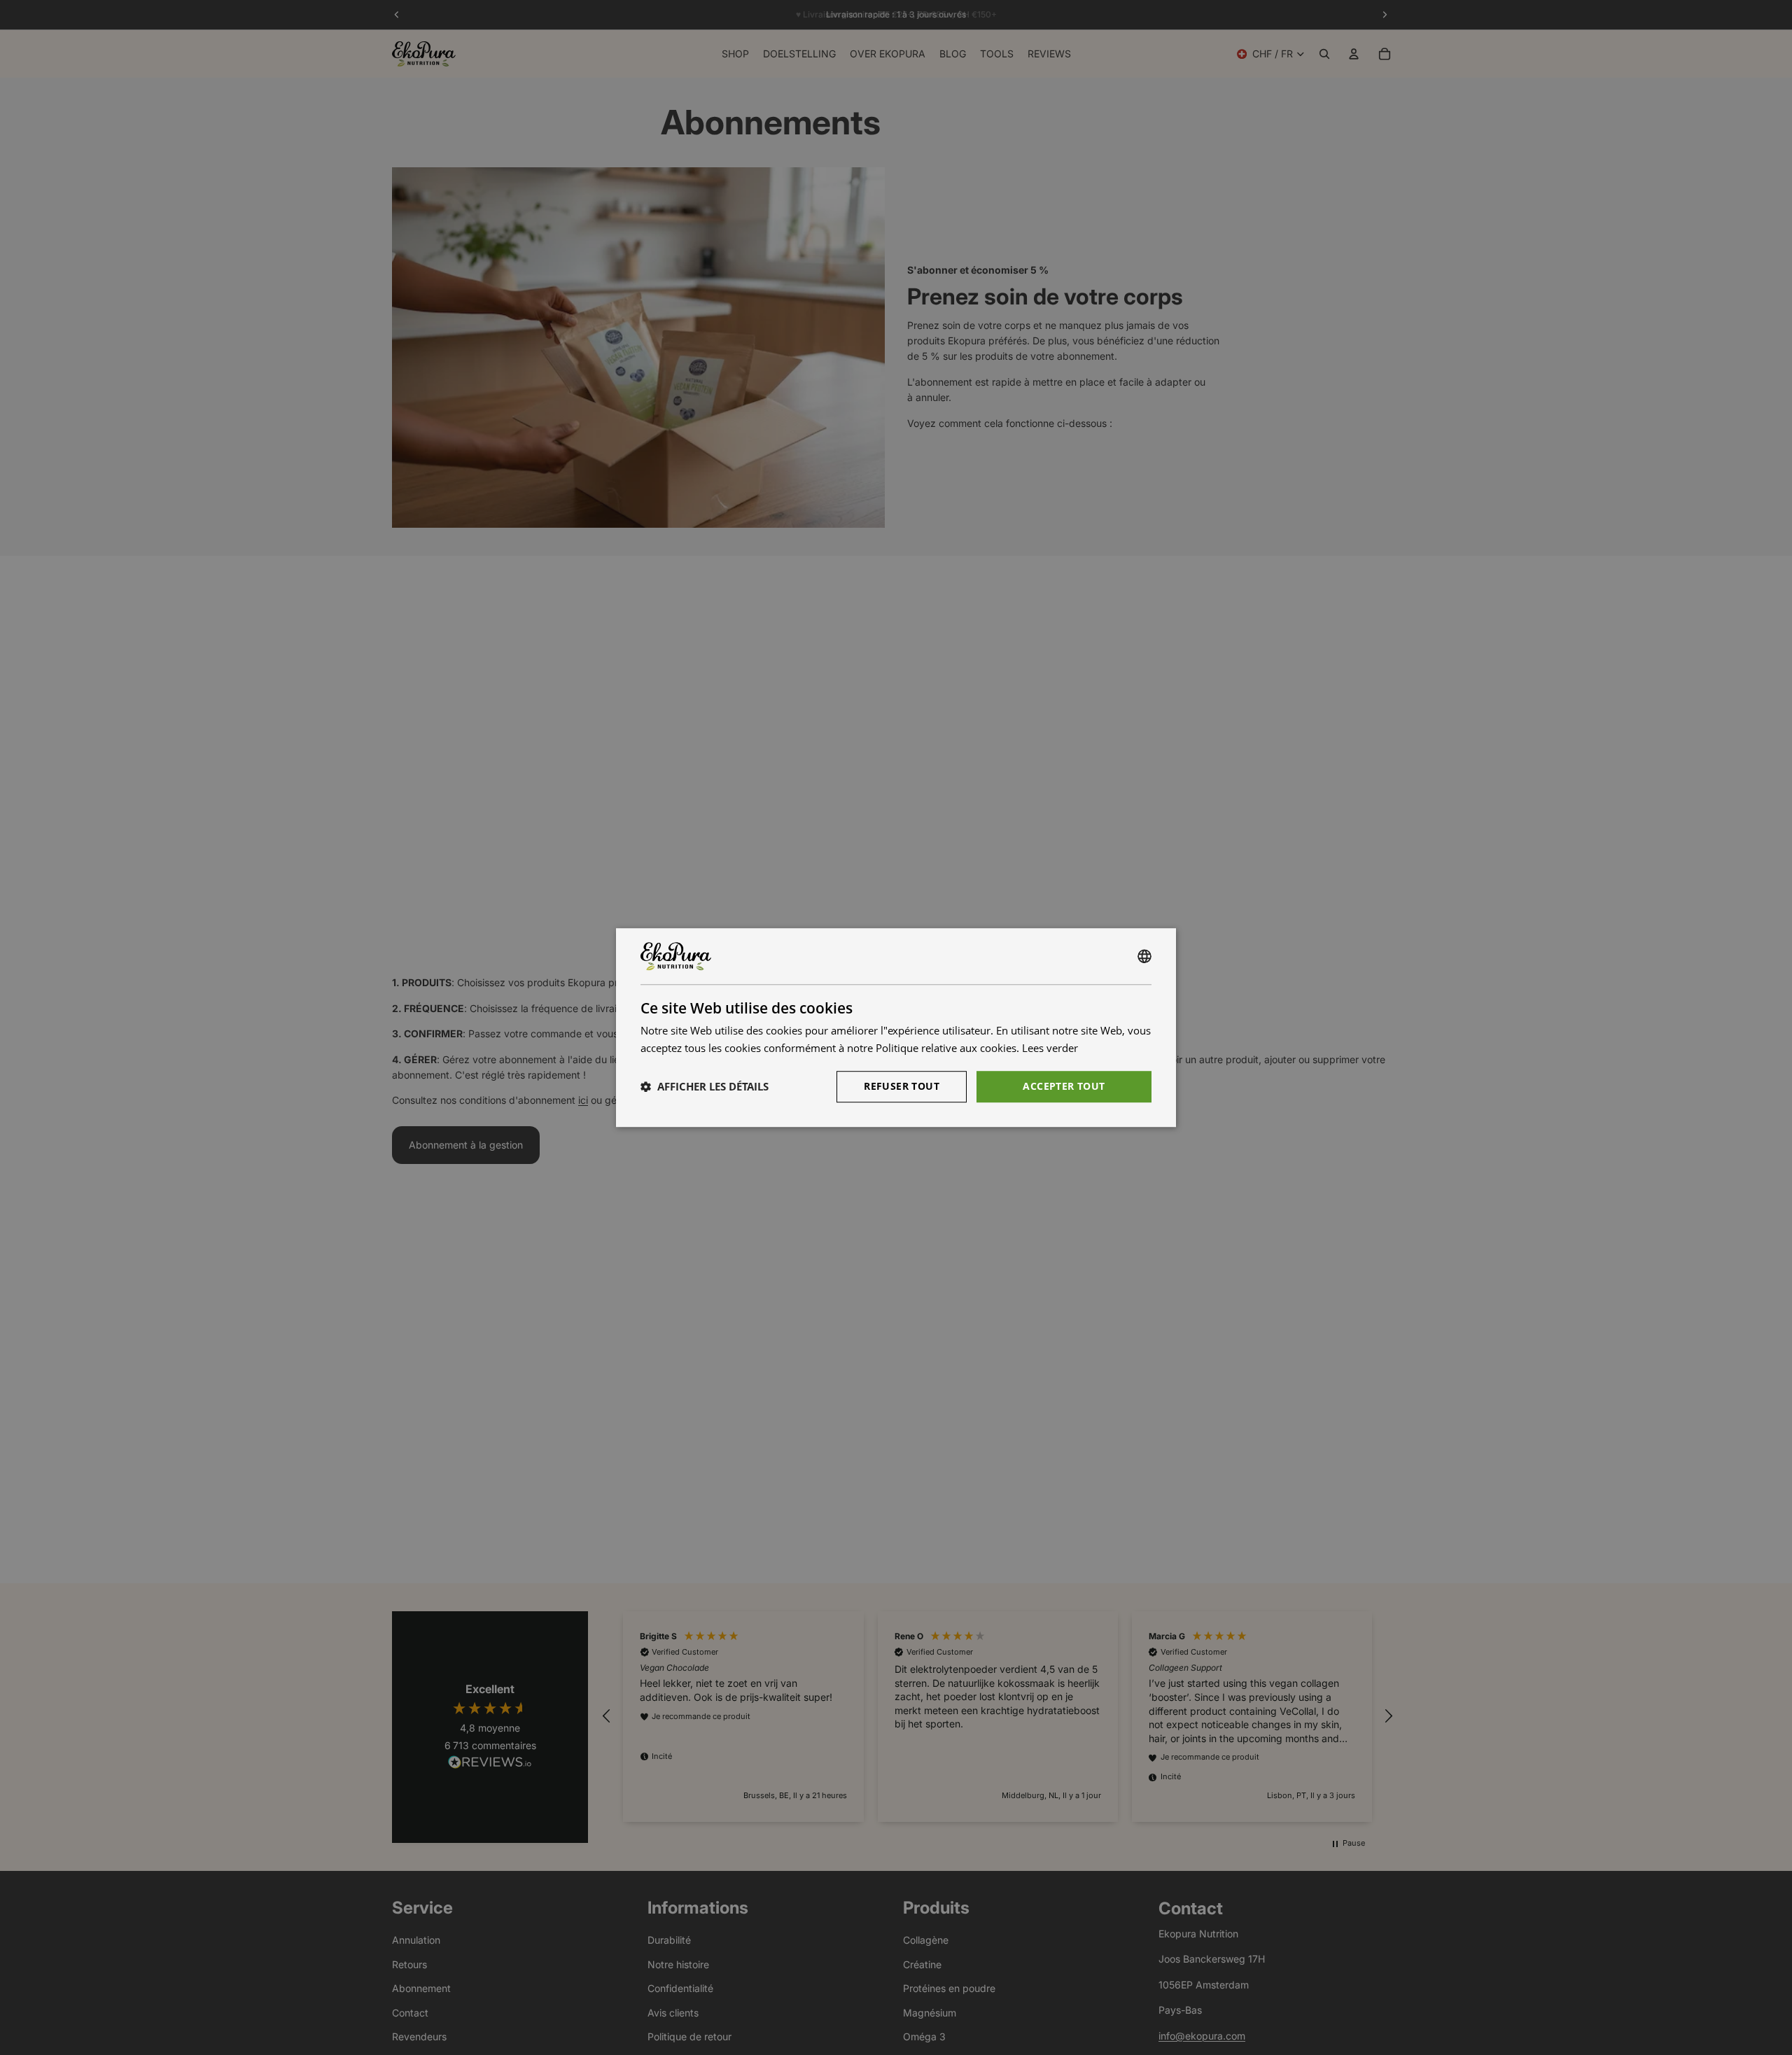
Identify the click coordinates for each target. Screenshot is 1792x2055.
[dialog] (896, 1027)
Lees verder (1050, 1048)
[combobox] (1144, 956)
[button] (705, 1086)
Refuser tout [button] (902, 1086)
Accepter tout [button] (1064, 1086)
